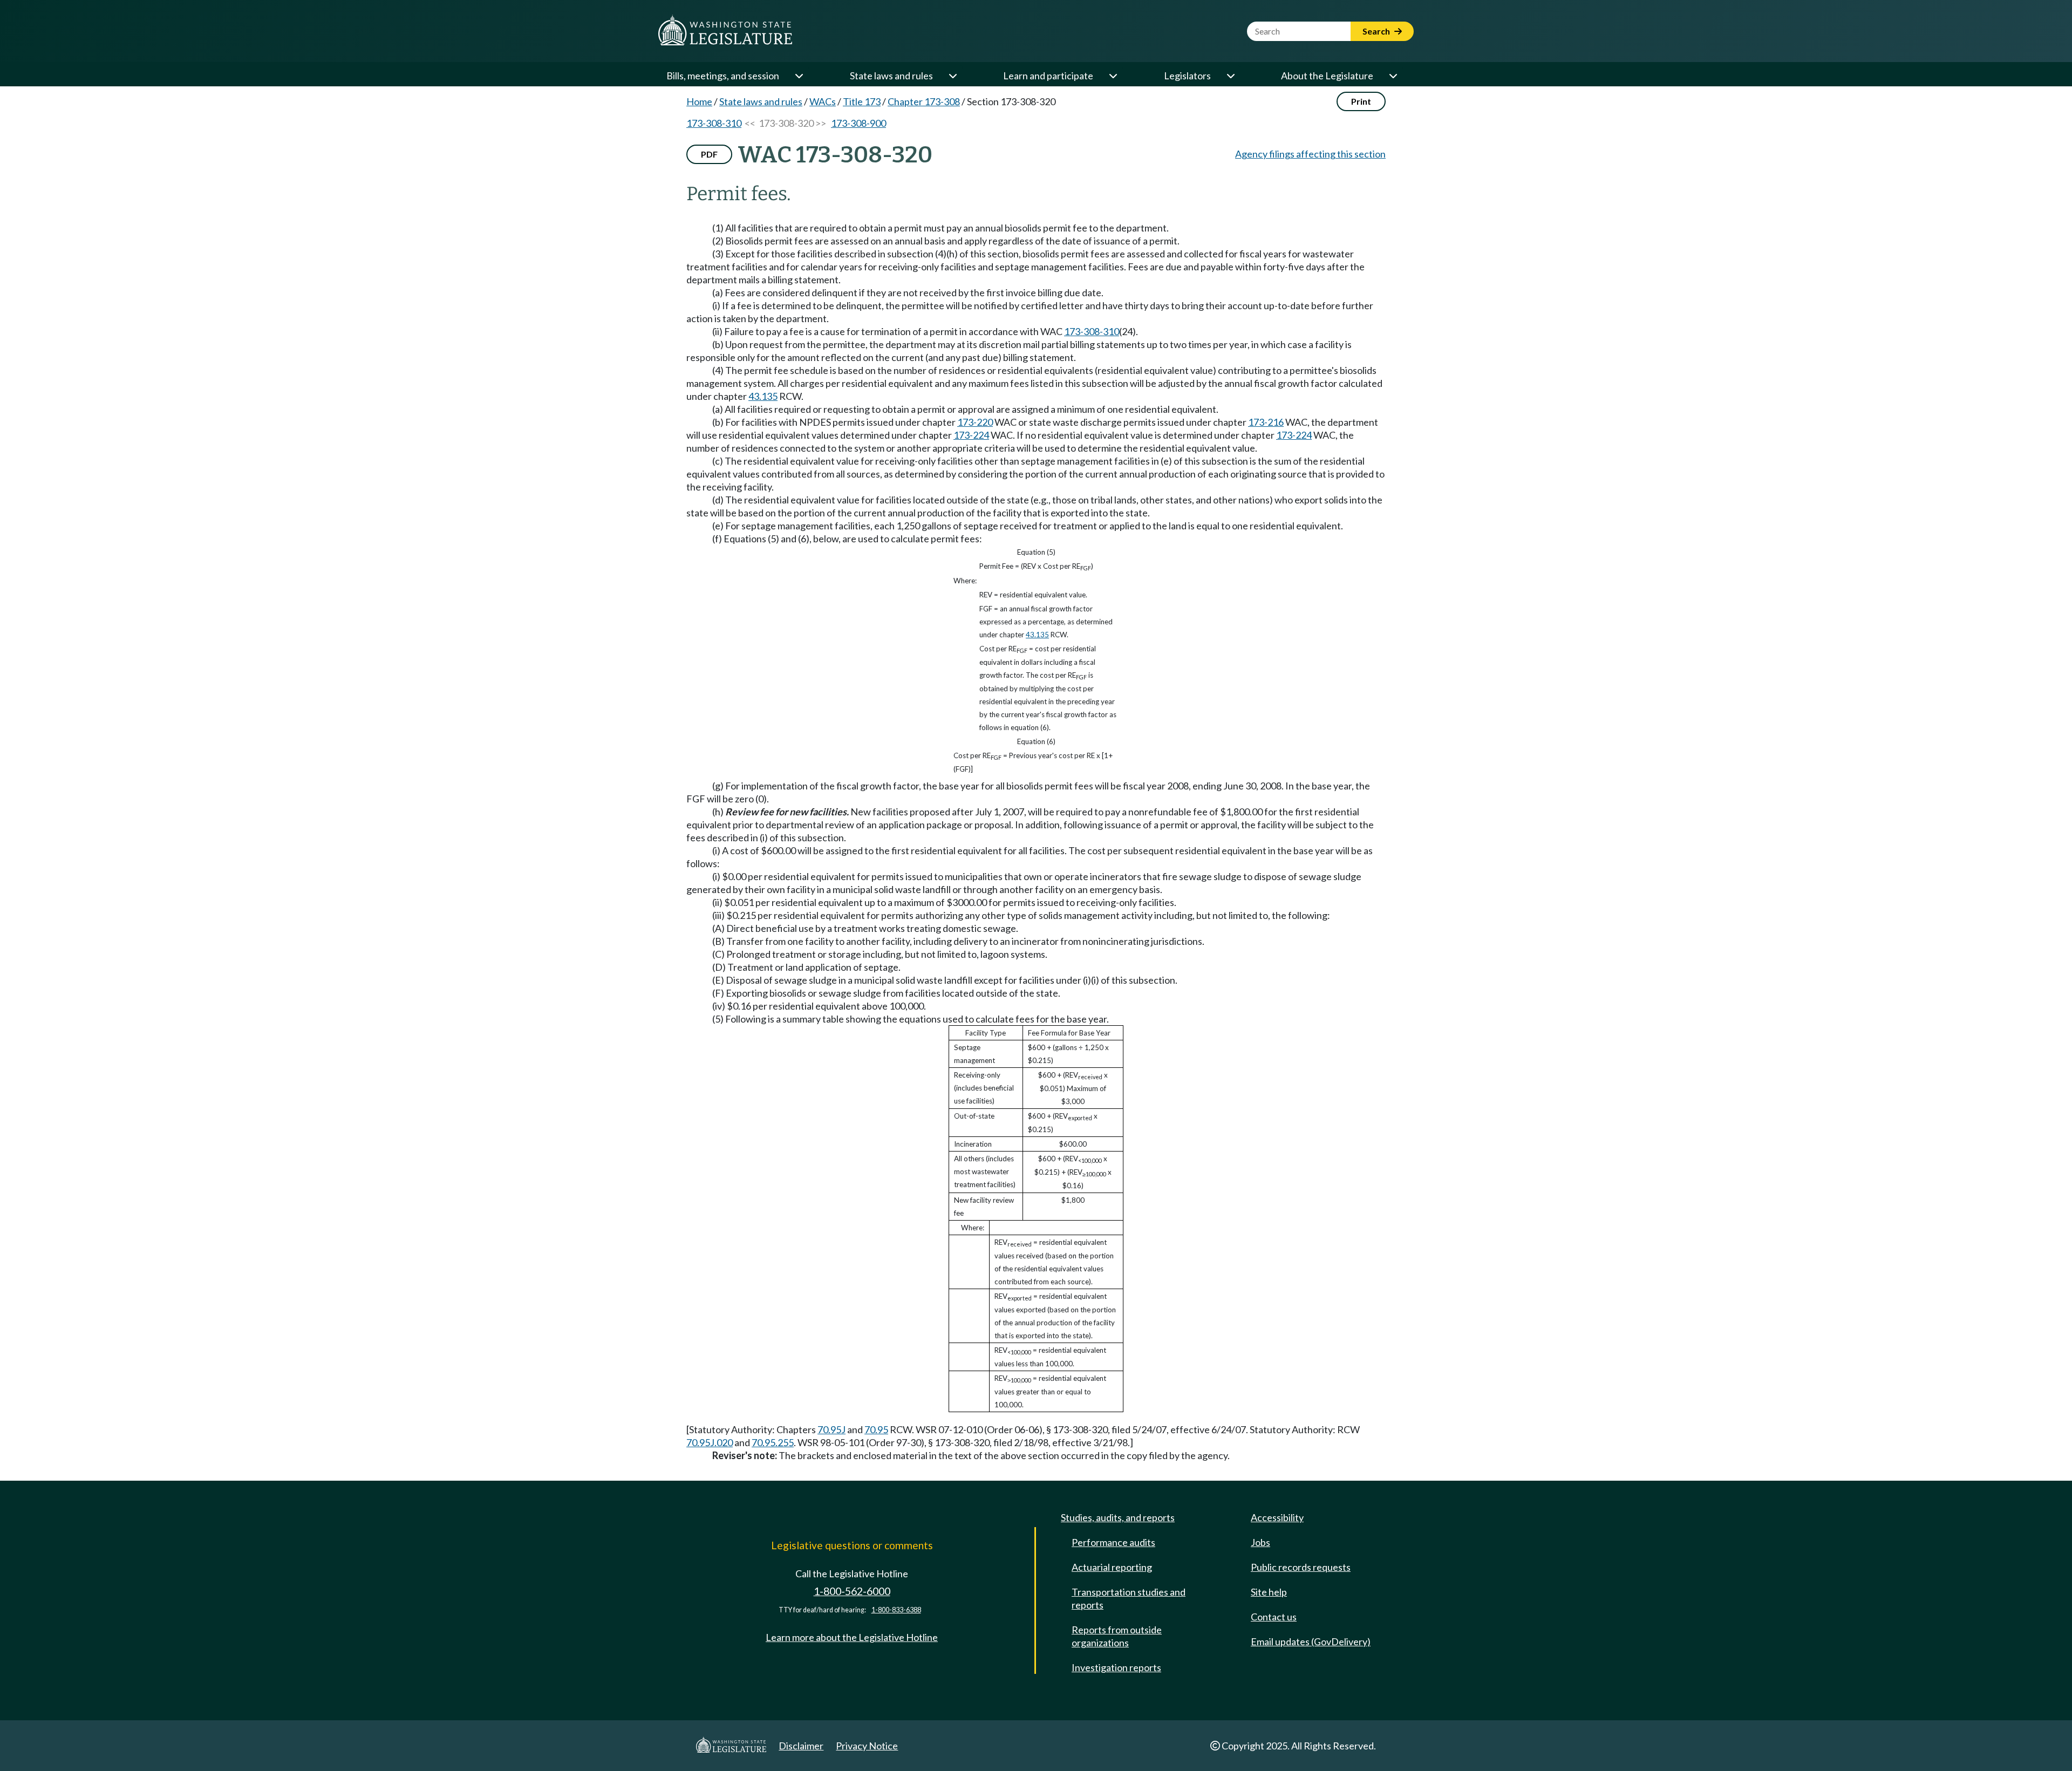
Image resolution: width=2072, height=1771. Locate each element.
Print (1361, 101)
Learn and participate (1048, 76)
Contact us (1274, 1617)
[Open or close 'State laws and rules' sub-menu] (952, 76)
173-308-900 (858, 123)
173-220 (975, 422)
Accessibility (1277, 1517)
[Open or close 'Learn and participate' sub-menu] (1113, 76)
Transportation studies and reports (1129, 1598)
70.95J (831, 1429)
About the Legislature (1327, 76)
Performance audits (1113, 1542)
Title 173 (862, 101)
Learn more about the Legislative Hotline (852, 1637)
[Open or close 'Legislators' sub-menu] (1230, 76)
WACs (823, 101)
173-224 (971, 435)
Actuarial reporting (1112, 1567)
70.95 (876, 1429)
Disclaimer (801, 1746)
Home (699, 101)
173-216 (1266, 422)
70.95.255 (773, 1442)
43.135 (763, 396)
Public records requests (1301, 1567)
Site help (1269, 1592)
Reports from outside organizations (1117, 1636)
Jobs (1260, 1542)
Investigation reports (1116, 1667)
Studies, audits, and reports (1118, 1517)
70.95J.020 (710, 1442)
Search (1377, 31)
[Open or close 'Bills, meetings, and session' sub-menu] (799, 76)
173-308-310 (714, 123)
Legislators (1187, 76)
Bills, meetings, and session (723, 76)
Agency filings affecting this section (1310, 154)
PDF (709, 154)
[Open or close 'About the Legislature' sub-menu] (1393, 76)
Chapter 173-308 (924, 101)
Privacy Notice (867, 1746)
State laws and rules (891, 76)
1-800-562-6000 (852, 1591)
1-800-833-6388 (896, 1610)
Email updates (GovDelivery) (1311, 1641)
